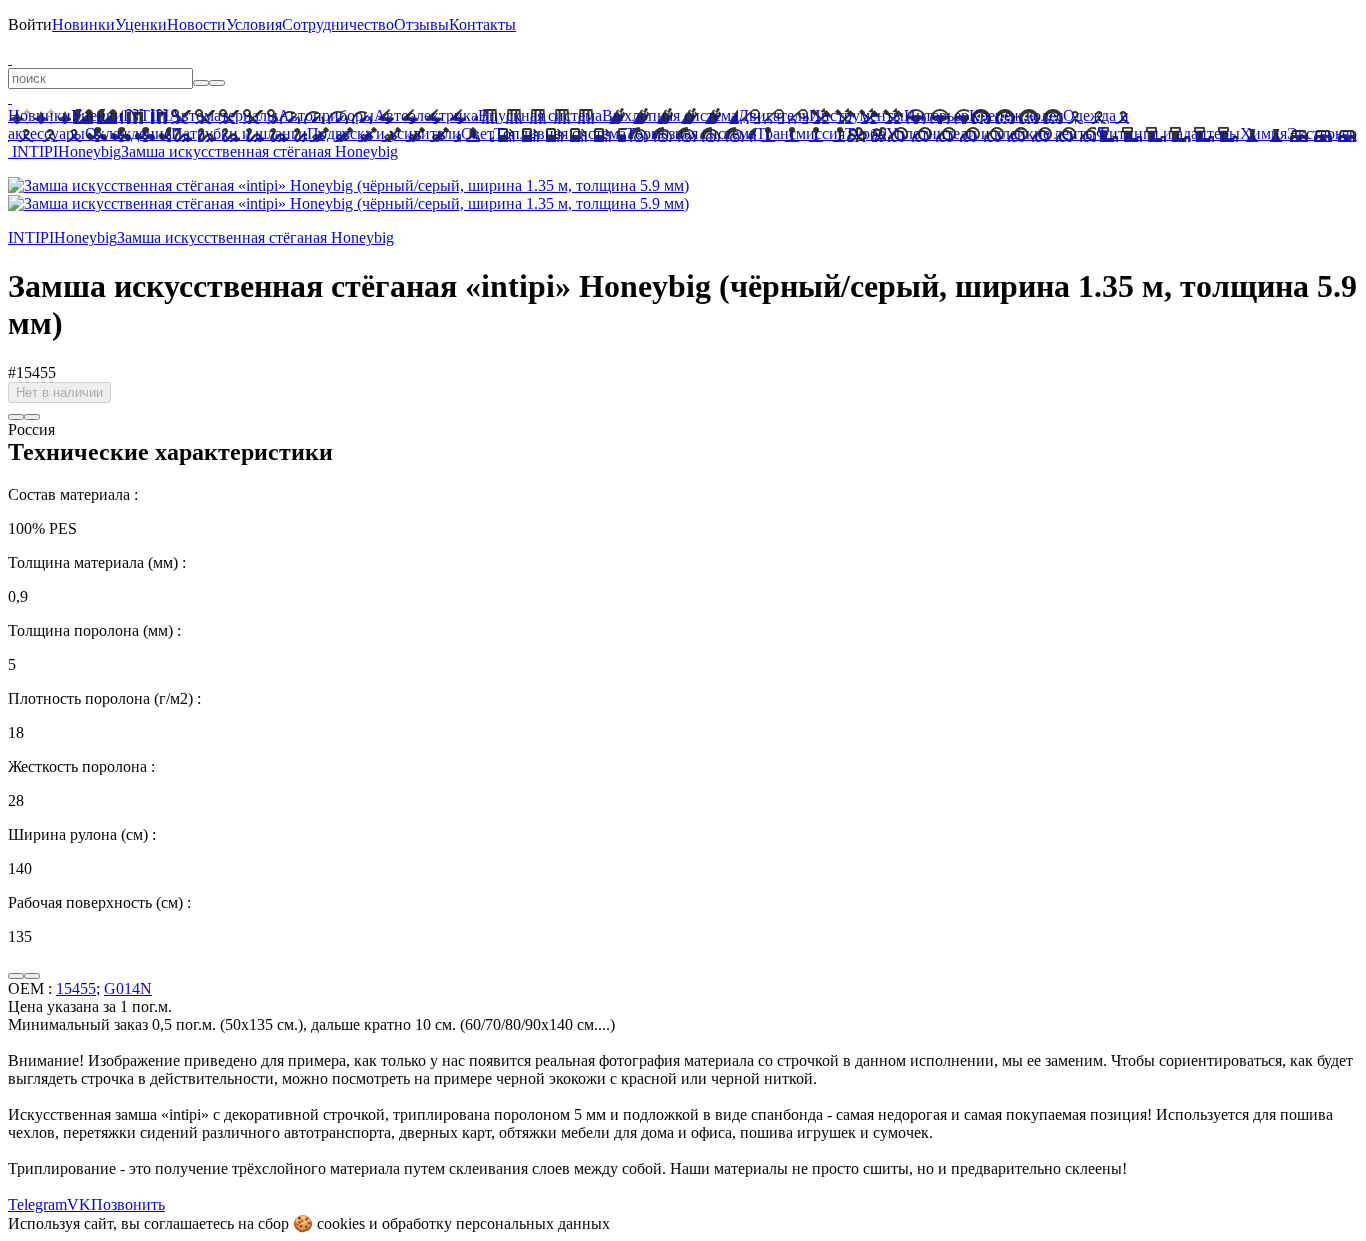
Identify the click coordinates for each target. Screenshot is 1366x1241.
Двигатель (773, 115)
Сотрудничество (338, 24)
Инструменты (856, 115)
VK (79, 1204)
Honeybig (89, 151)
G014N (128, 988)
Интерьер (936, 115)
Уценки (141, 24)
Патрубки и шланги (239, 133)
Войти (30, 24)
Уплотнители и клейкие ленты (991, 133)
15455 (76, 988)
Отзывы (421, 24)
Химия (1263, 133)
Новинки (83, 24)
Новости (196, 24)
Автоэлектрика (426, 115)
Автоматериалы (223, 115)
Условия (254, 24)
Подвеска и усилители (384, 133)
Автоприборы (326, 115)
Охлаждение (128, 133)
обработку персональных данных (496, 1223)
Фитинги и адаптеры (1168, 133)
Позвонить (128, 1204)
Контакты (482, 24)
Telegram (37, 1204)
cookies (341, 1223)
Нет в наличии (59, 392)
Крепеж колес (1016, 115)
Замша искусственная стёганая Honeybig (259, 151)
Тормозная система (691, 133)
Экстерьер (1322, 133)
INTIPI (146, 115)
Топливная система (560, 133)
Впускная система (540, 115)
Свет (477, 133)
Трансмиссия (800, 133)
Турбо (865, 133)
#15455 (32, 372)
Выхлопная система (670, 115)
